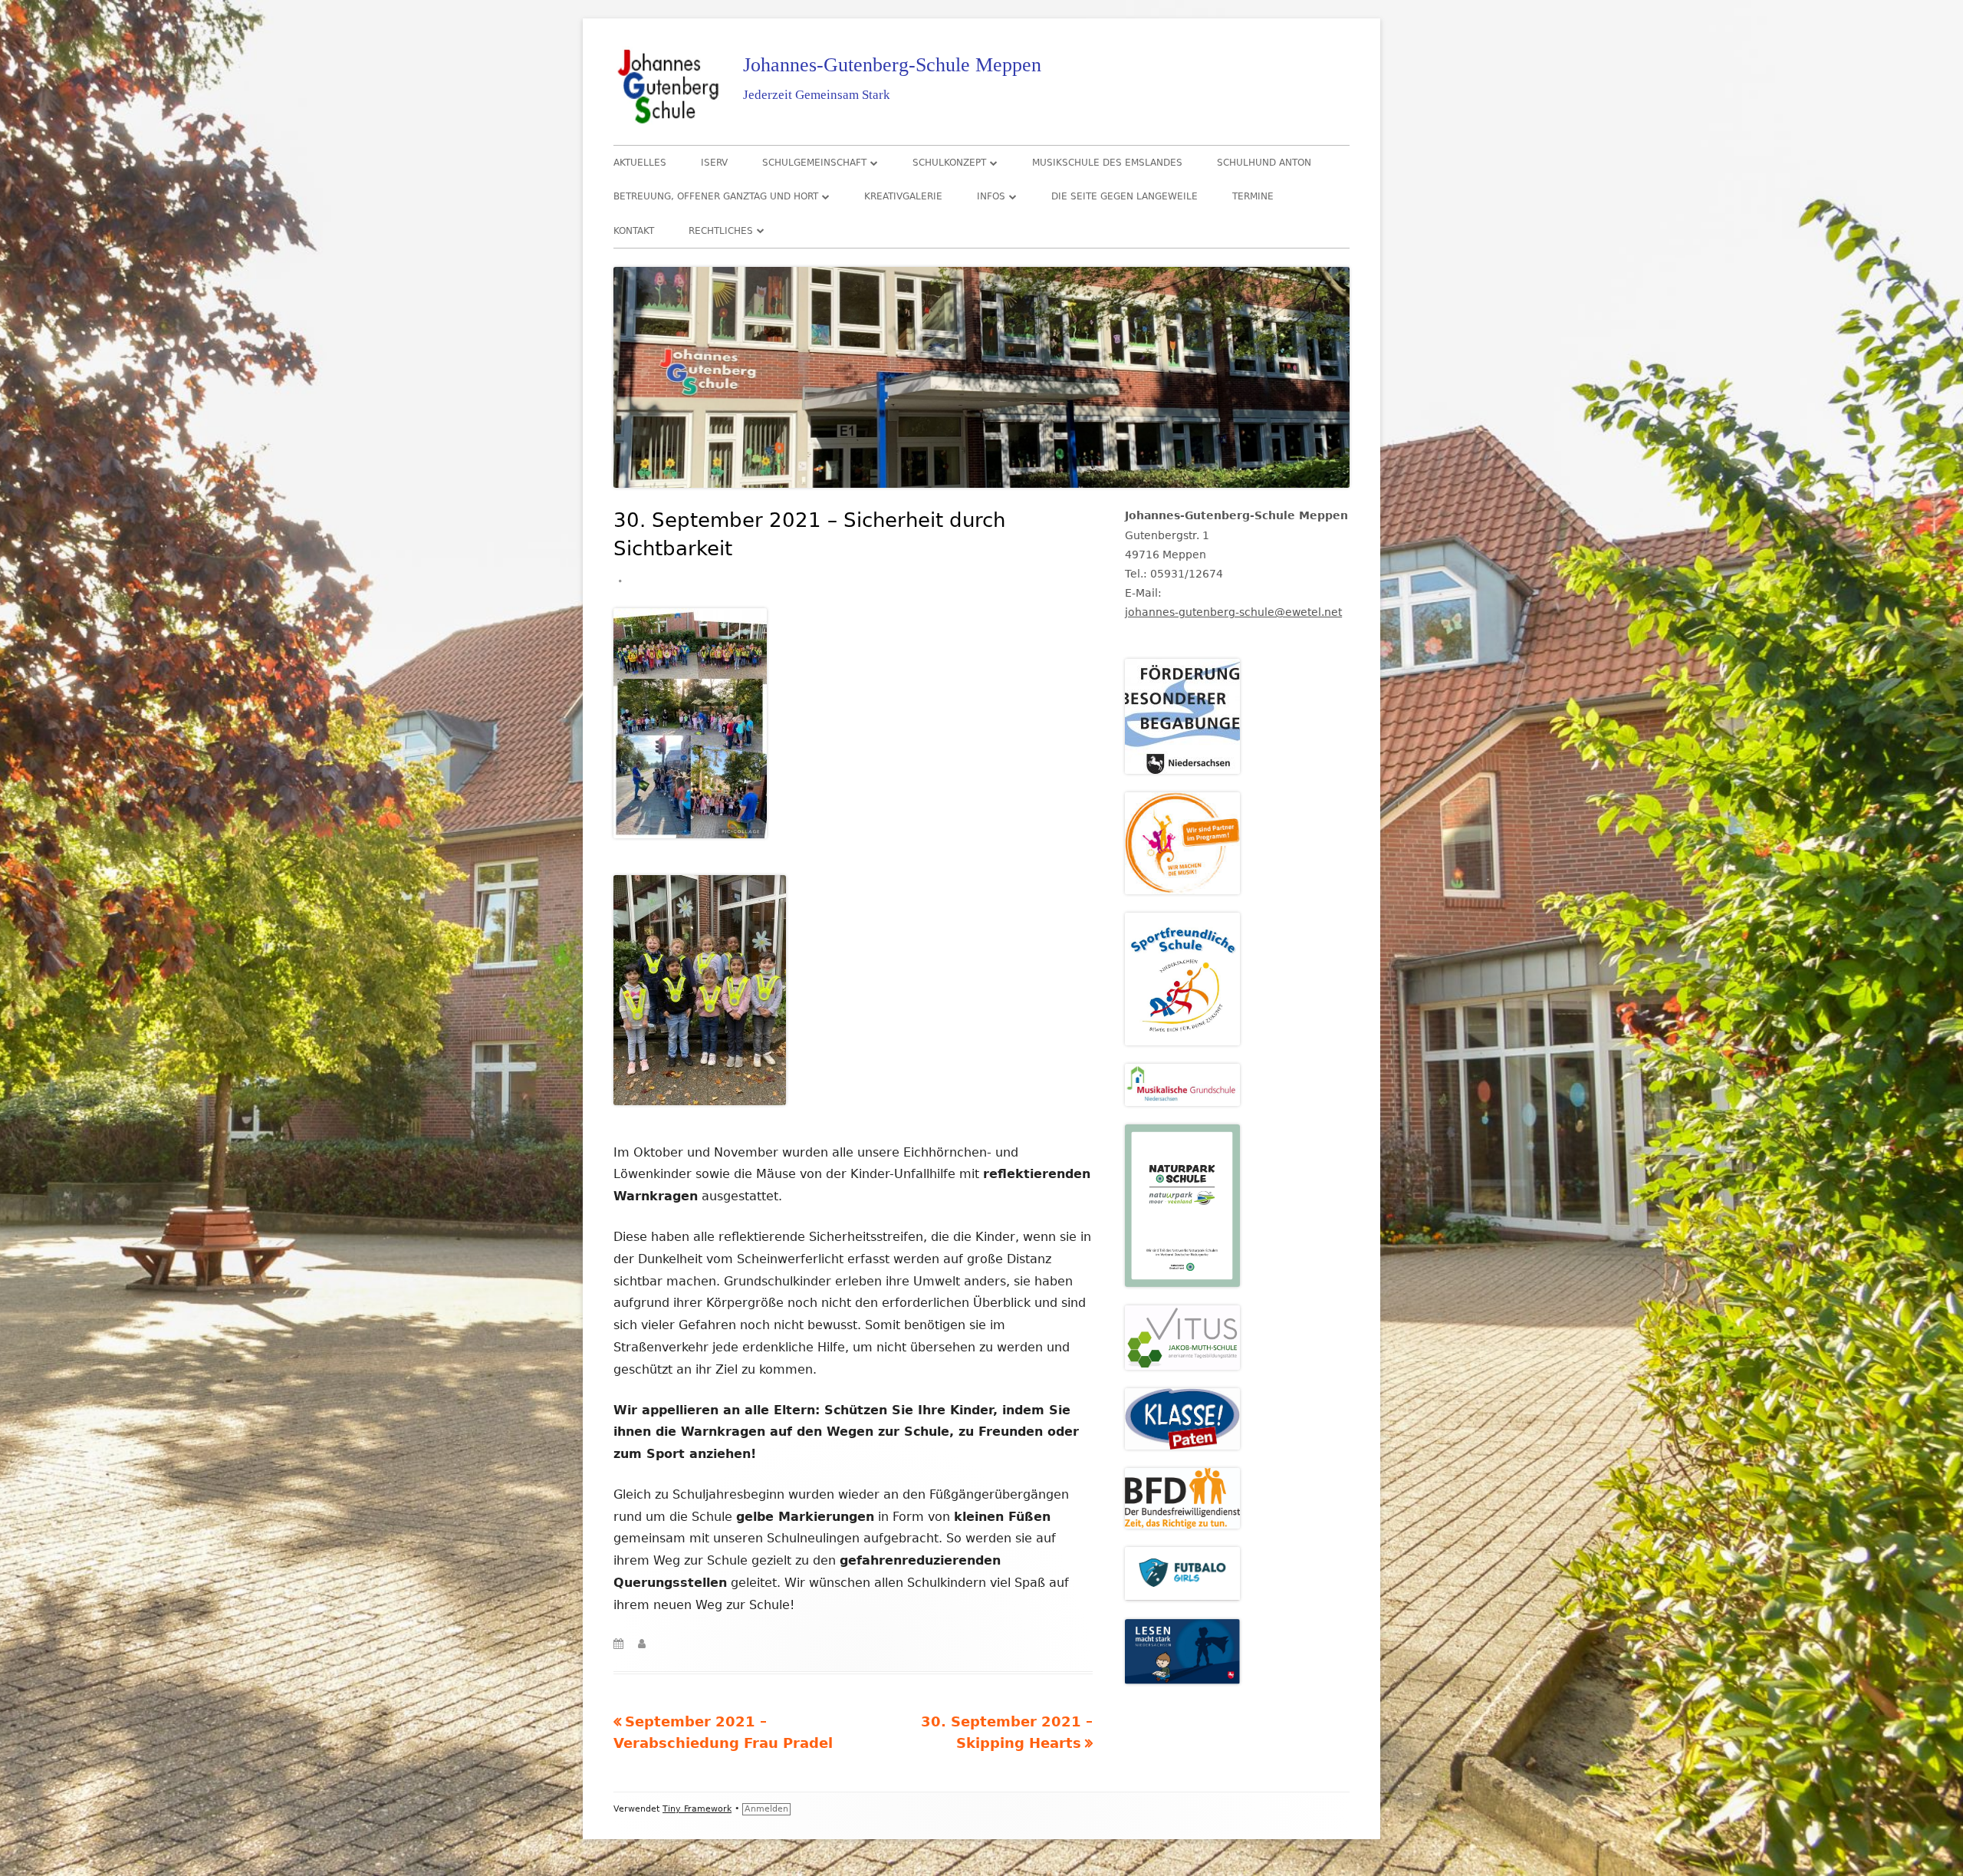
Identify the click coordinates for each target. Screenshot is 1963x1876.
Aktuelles (640, 163)
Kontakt (634, 231)
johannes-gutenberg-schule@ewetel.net (1233, 612)
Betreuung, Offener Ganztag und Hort (716, 196)
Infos (991, 196)
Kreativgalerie (903, 196)
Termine (1253, 196)
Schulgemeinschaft (814, 163)
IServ (714, 163)
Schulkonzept (949, 163)
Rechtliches (721, 231)
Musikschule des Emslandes (1107, 163)
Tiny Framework (697, 1809)
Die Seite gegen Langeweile (1125, 196)
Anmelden (766, 1809)
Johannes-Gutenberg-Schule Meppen (892, 65)
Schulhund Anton (1264, 163)
